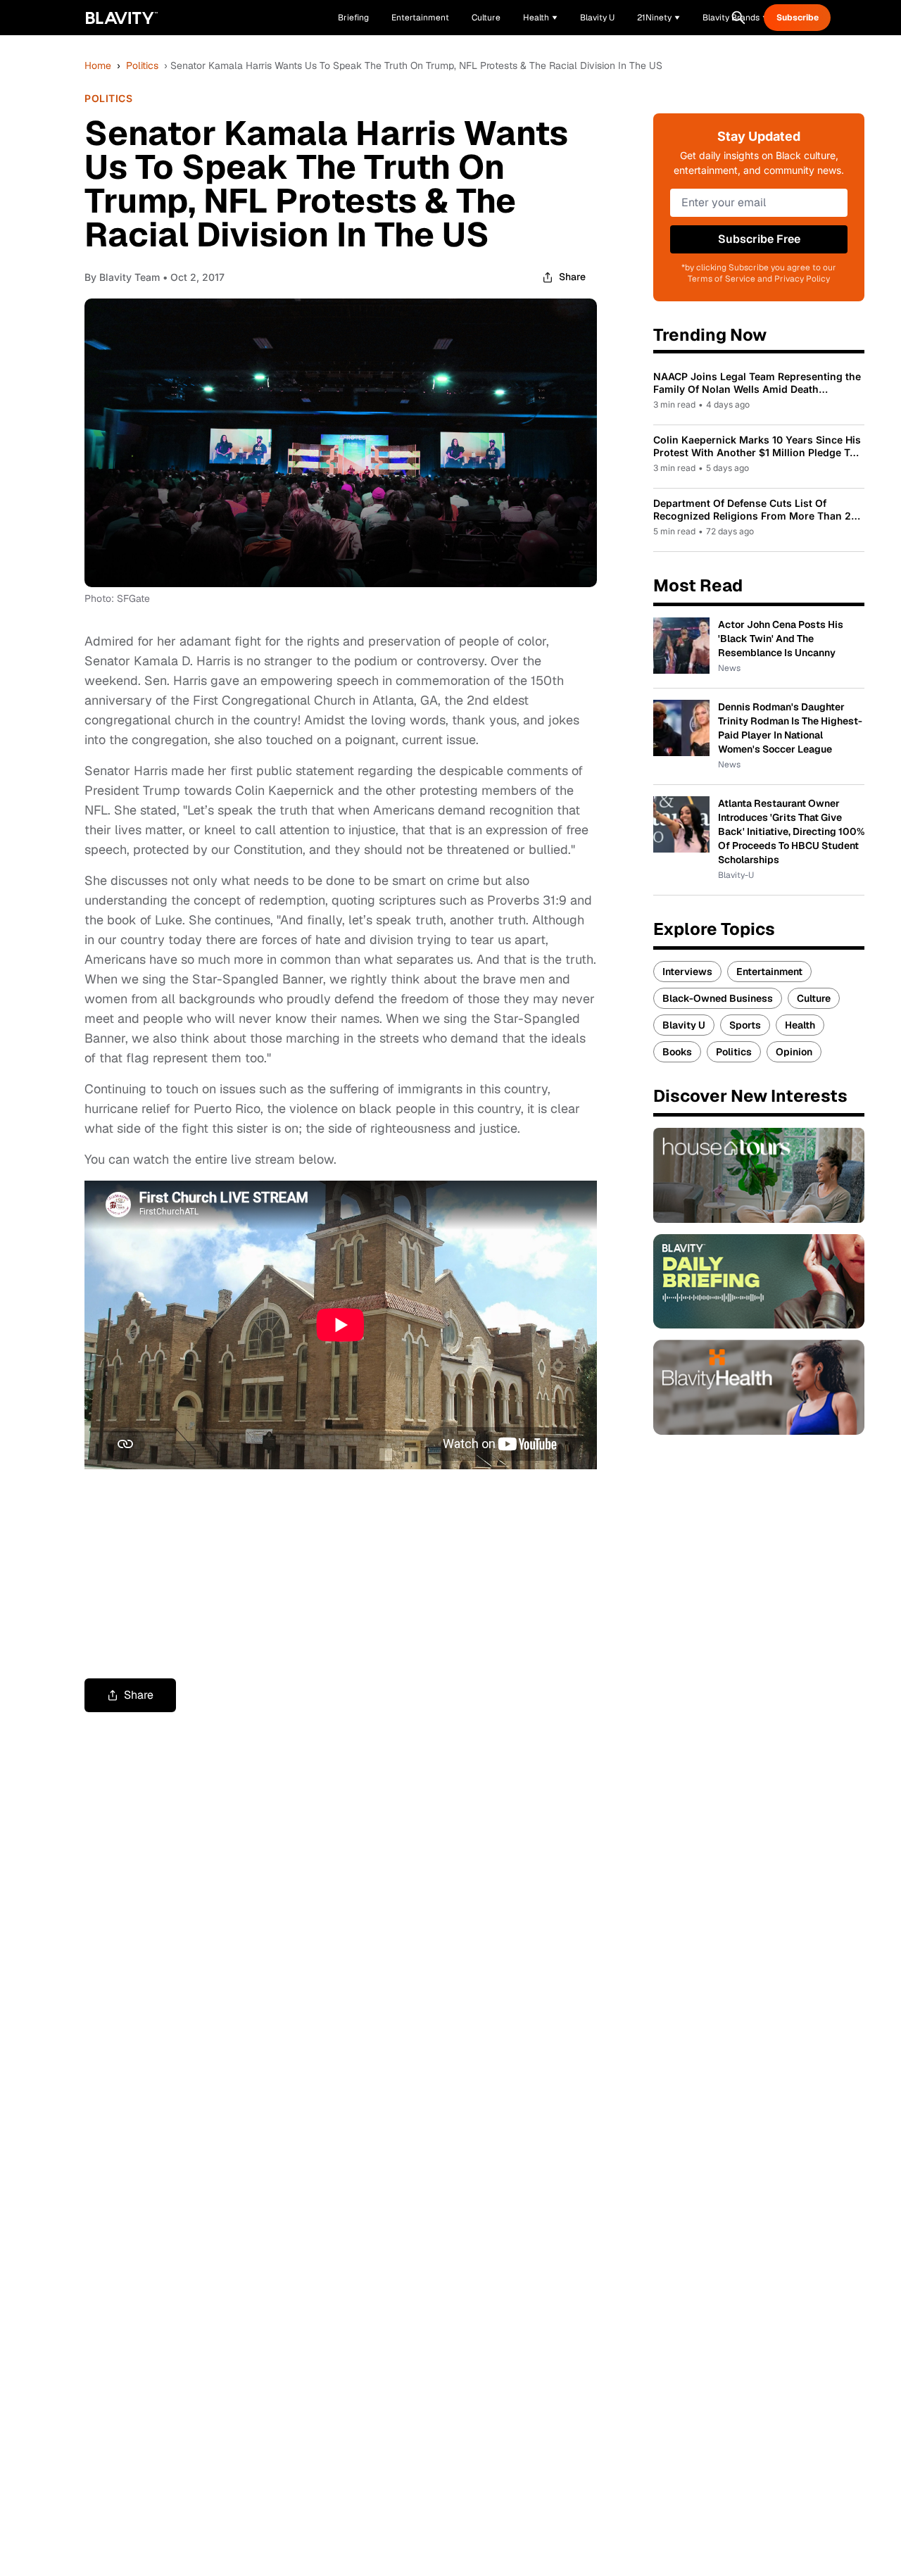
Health (800, 1025)
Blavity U (684, 1025)
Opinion (794, 1052)
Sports (745, 1025)
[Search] (738, 18)
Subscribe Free (759, 239)
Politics (142, 65)
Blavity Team (130, 277)
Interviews (687, 972)
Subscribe (798, 18)
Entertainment (769, 972)
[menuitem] (540, 18)
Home (98, 65)
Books (677, 1052)
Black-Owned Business (718, 998)
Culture (814, 998)
